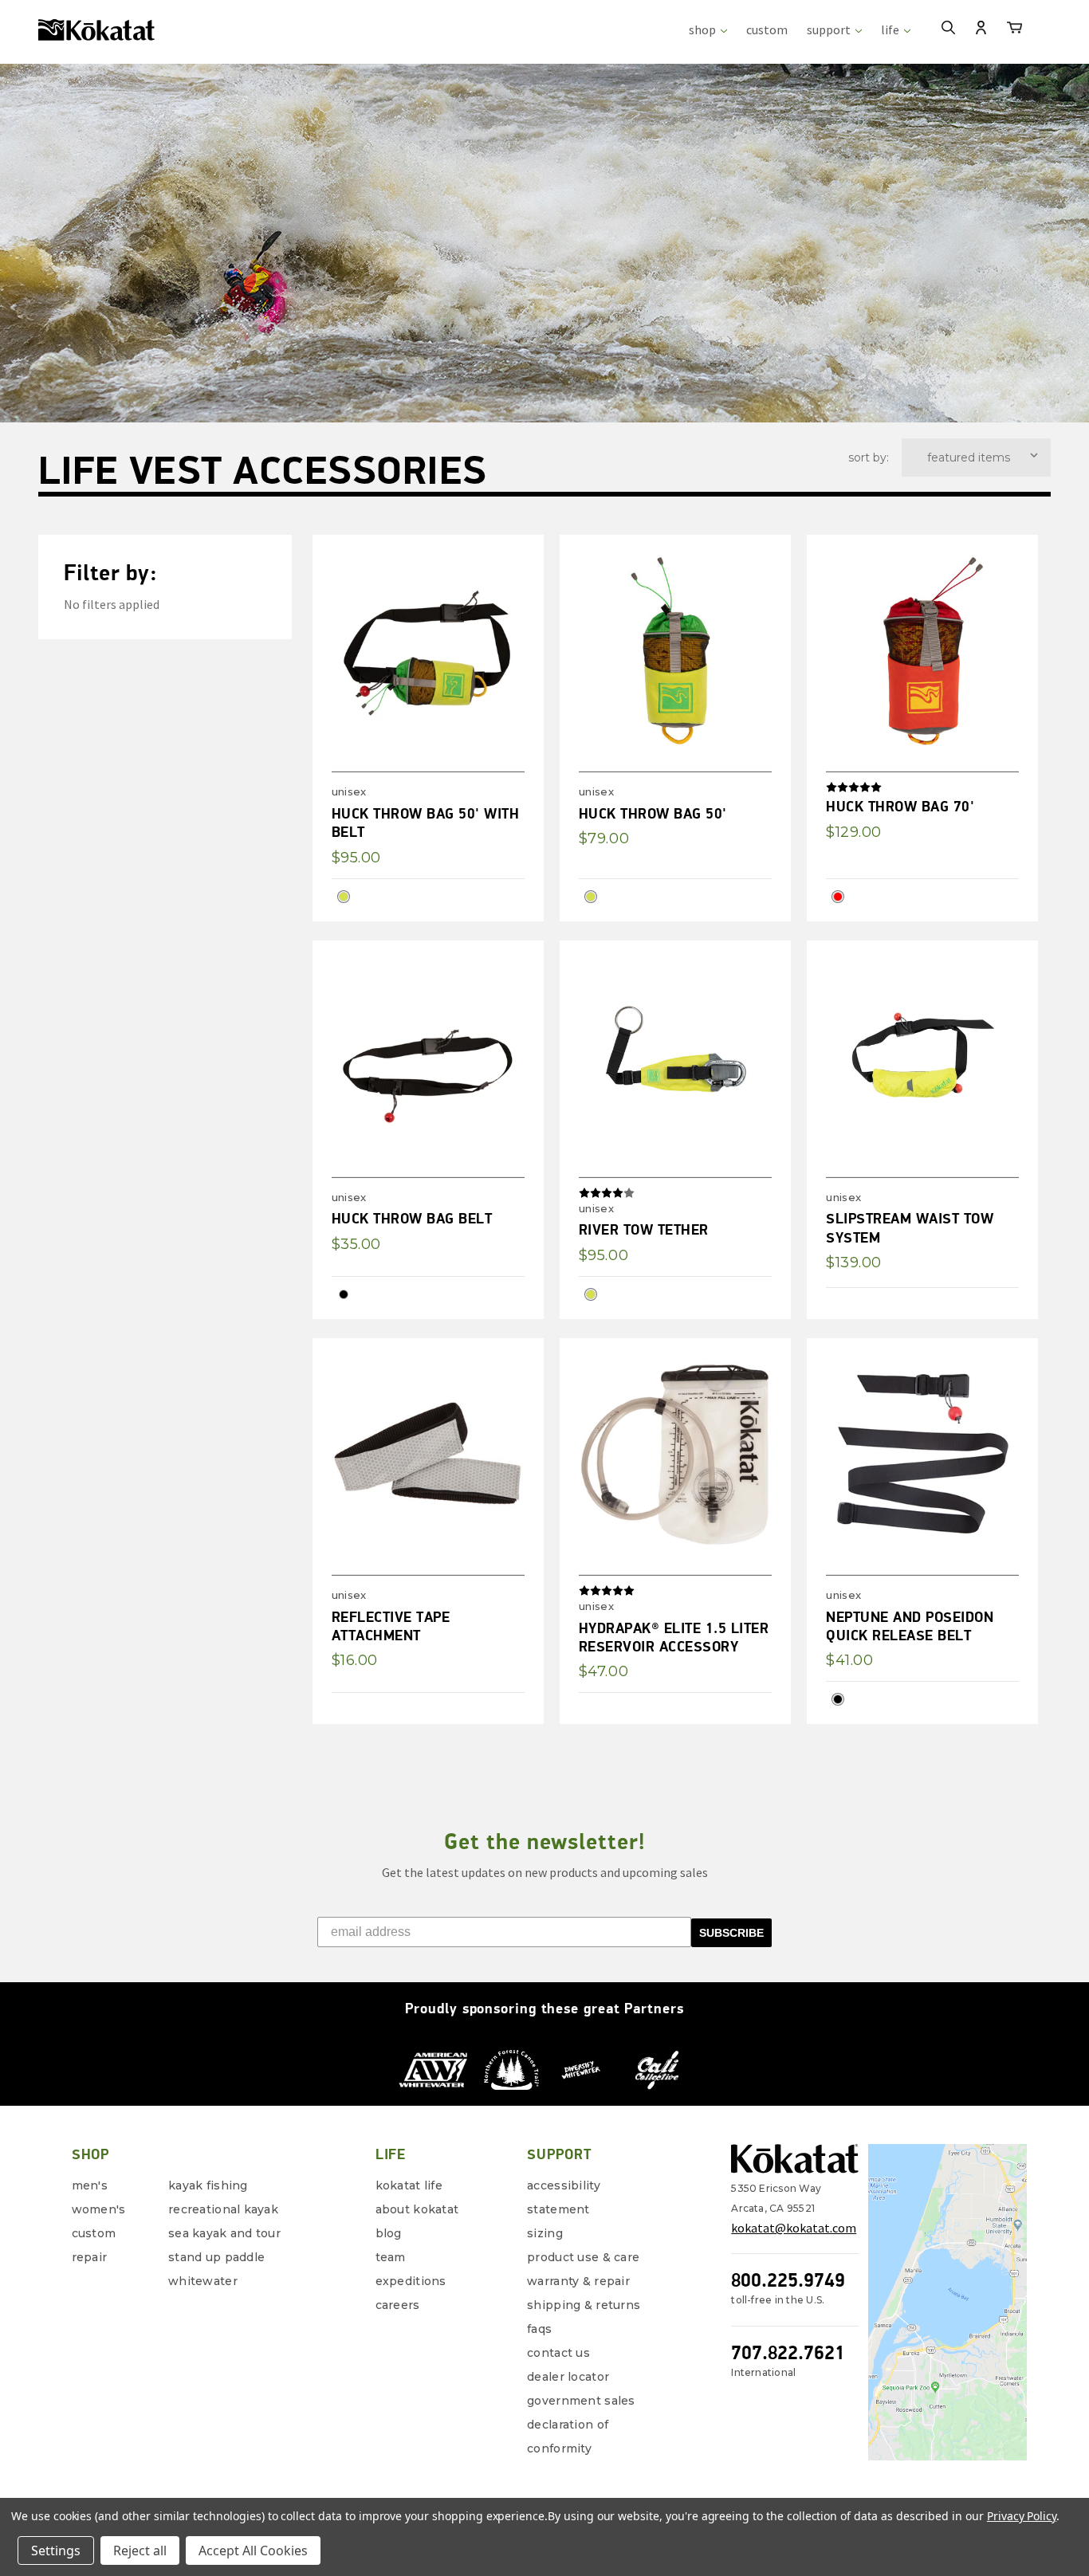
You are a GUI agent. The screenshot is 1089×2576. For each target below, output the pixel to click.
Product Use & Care (583, 2257)
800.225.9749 (788, 2280)
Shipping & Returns (584, 2305)
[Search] (948, 29)
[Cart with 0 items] (1014, 30)
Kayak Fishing (208, 2185)
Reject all (140, 2550)
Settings (56, 2550)
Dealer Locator (568, 2377)
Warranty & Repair (578, 2281)
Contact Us (558, 2353)
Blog (389, 2233)
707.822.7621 (788, 2352)
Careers (398, 2305)
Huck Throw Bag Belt (412, 1218)
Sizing (545, 2233)
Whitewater (203, 2281)
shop (704, 29)
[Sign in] (981, 29)
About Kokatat (417, 2209)
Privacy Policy (1022, 2516)
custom (767, 29)
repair (90, 2257)
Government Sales (581, 2401)
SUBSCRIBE (731, 1933)
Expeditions (411, 2281)
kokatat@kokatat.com (794, 2228)
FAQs (539, 2329)
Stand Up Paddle (216, 2257)
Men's (90, 2185)
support (830, 29)
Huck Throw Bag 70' (900, 806)
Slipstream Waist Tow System (910, 1227)
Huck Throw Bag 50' (653, 813)
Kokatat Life (409, 2185)
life (891, 29)
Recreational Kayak (223, 2209)
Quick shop (470, 567)
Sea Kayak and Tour (224, 2233)
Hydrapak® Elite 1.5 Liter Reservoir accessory (674, 1637)
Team (391, 2257)
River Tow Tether (644, 1229)
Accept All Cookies (253, 2550)
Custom (94, 2233)
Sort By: (869, 457)
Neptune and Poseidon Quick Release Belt (910, 1626)
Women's (99, 2209)
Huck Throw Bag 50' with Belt (426, 823)
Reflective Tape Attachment (391, 1626)
